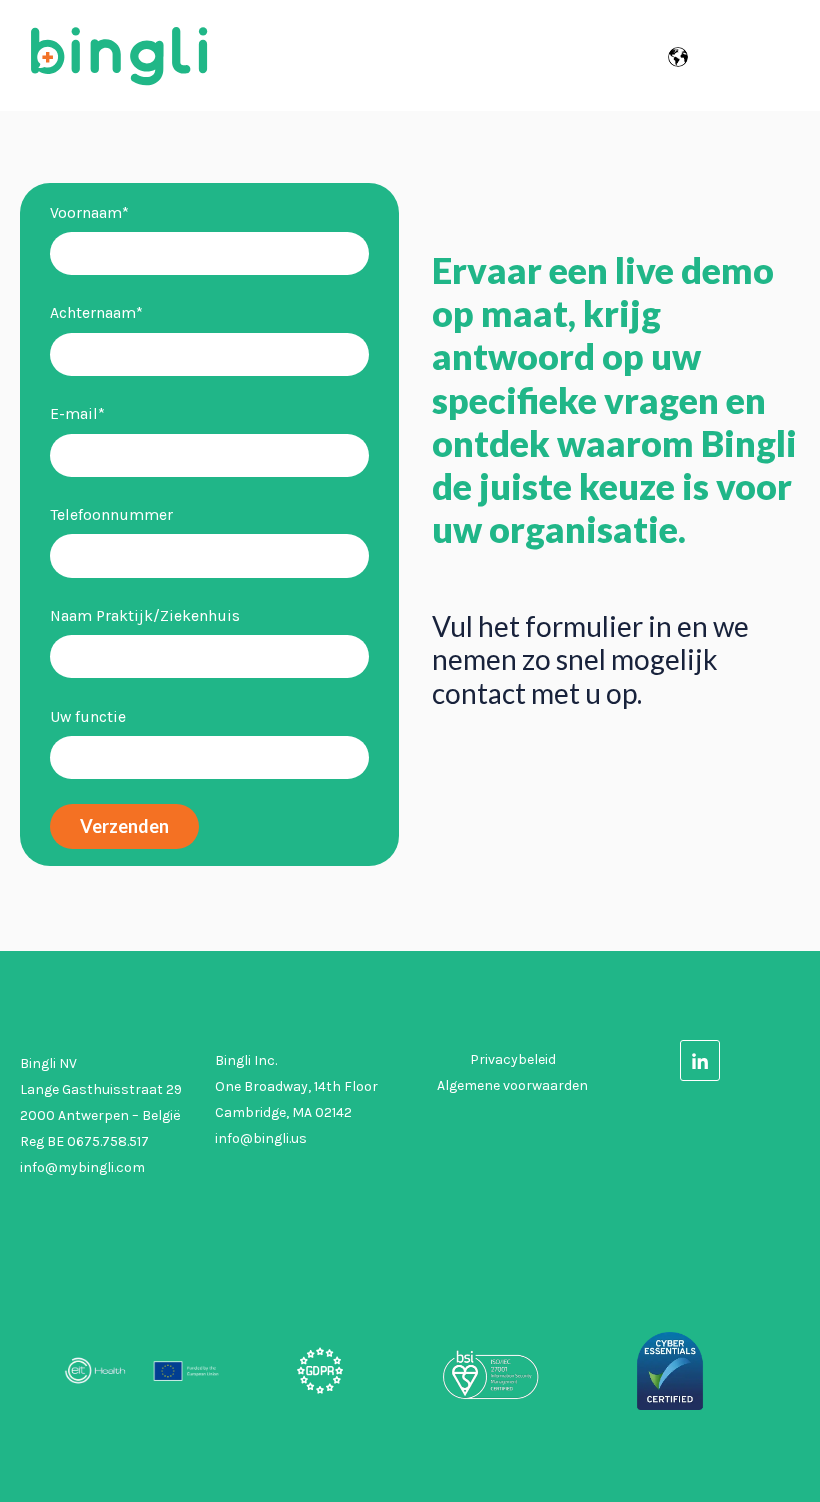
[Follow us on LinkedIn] (700, 1059)
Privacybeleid (513, 1059)
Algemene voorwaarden (512, 1085)
